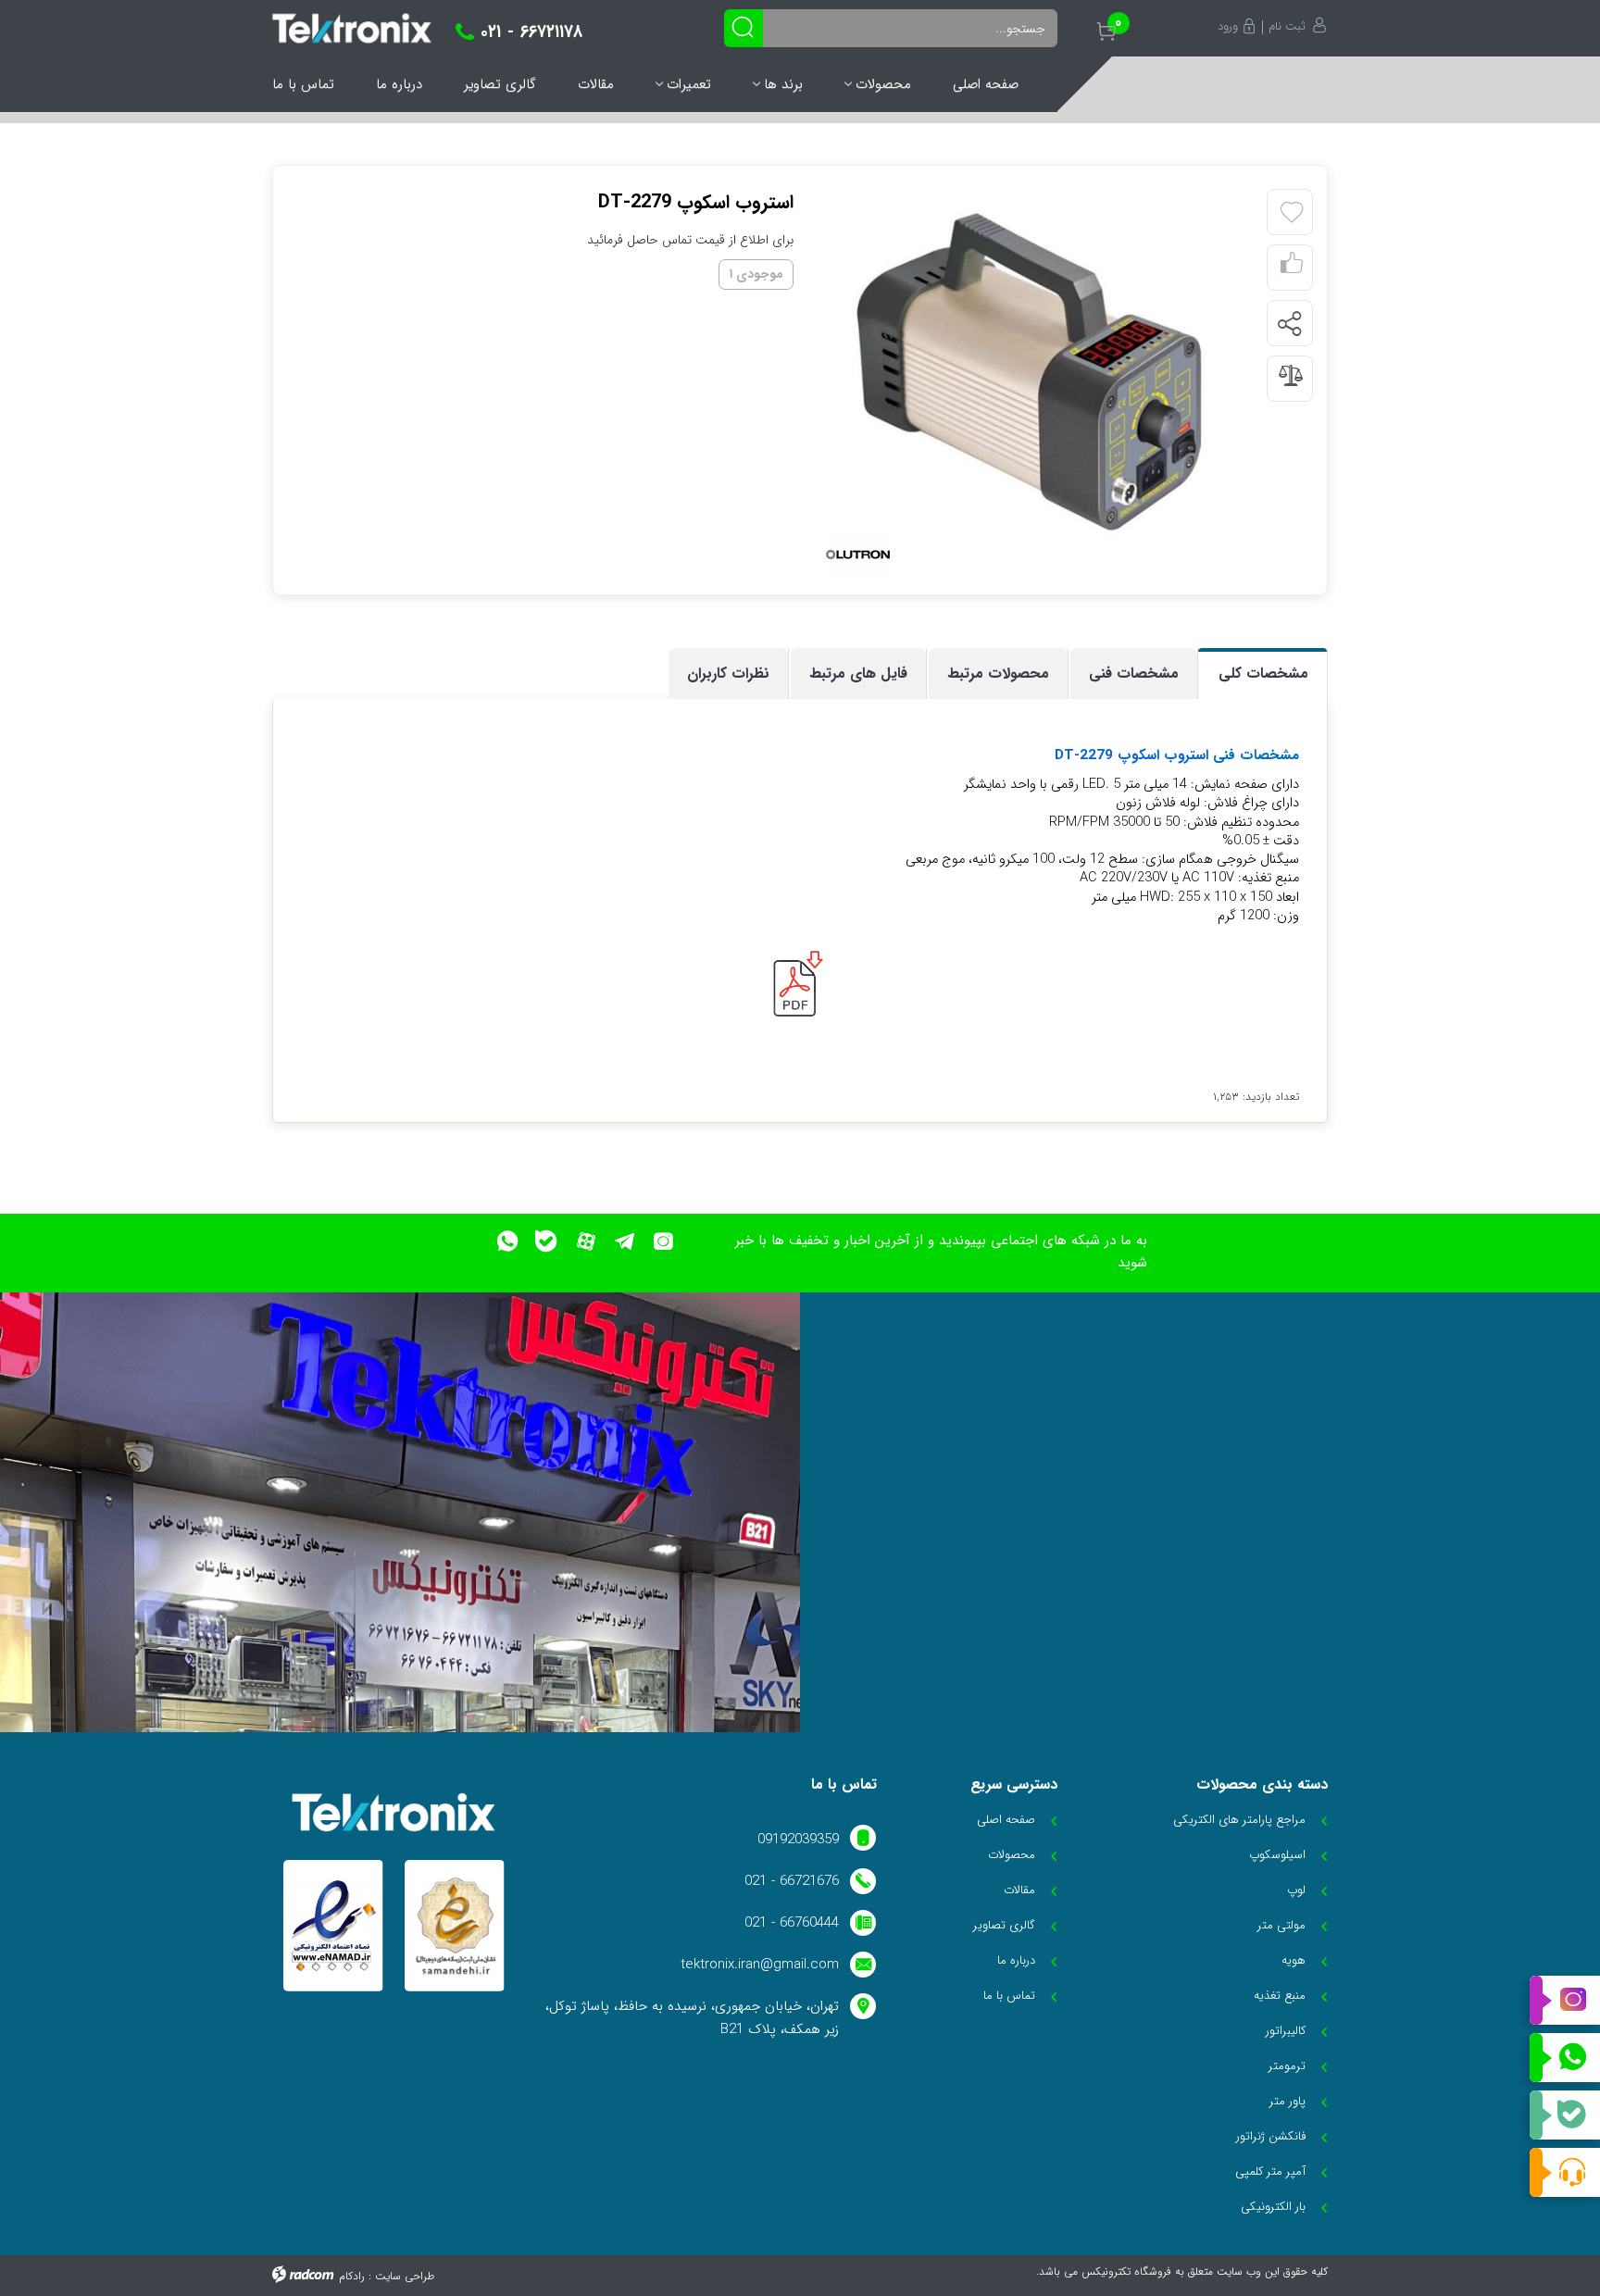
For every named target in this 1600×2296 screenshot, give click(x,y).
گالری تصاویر (500, 84)
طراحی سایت (405, 2276)
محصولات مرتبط (998, 674)
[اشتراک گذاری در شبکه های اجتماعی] (1289, 324)
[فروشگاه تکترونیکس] (352, 28)
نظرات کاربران (728, 674)
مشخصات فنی (1134, 674)
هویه (1294, 1960)
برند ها (783, 84)
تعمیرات (689, 84)
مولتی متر (1281, 1925)
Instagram (1565, 2001)
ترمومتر (1287, 2066)
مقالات (596, 84)
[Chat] (1565, 2172)
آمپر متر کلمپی (1270, 2171)
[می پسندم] (1292, 268)
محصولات (883, 84)
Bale (1565, 2115)
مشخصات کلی (1263, 674)
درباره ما (399, 84)
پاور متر (1287, 2101)
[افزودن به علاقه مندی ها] (1292, 213)
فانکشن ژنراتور (1271, 2136)
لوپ (1296, 1890)
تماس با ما (303, 84)
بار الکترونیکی (1273, 2207)
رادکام (352, 2276)
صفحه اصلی (986, 84)
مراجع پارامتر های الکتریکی (1239, 1820)
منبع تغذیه (1280, 1996)
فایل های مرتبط (858, 674)
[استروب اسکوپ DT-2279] (1039, 379)
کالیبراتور (1286, 2031)
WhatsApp (1565, 2058)
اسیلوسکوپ (1277, 1855)
